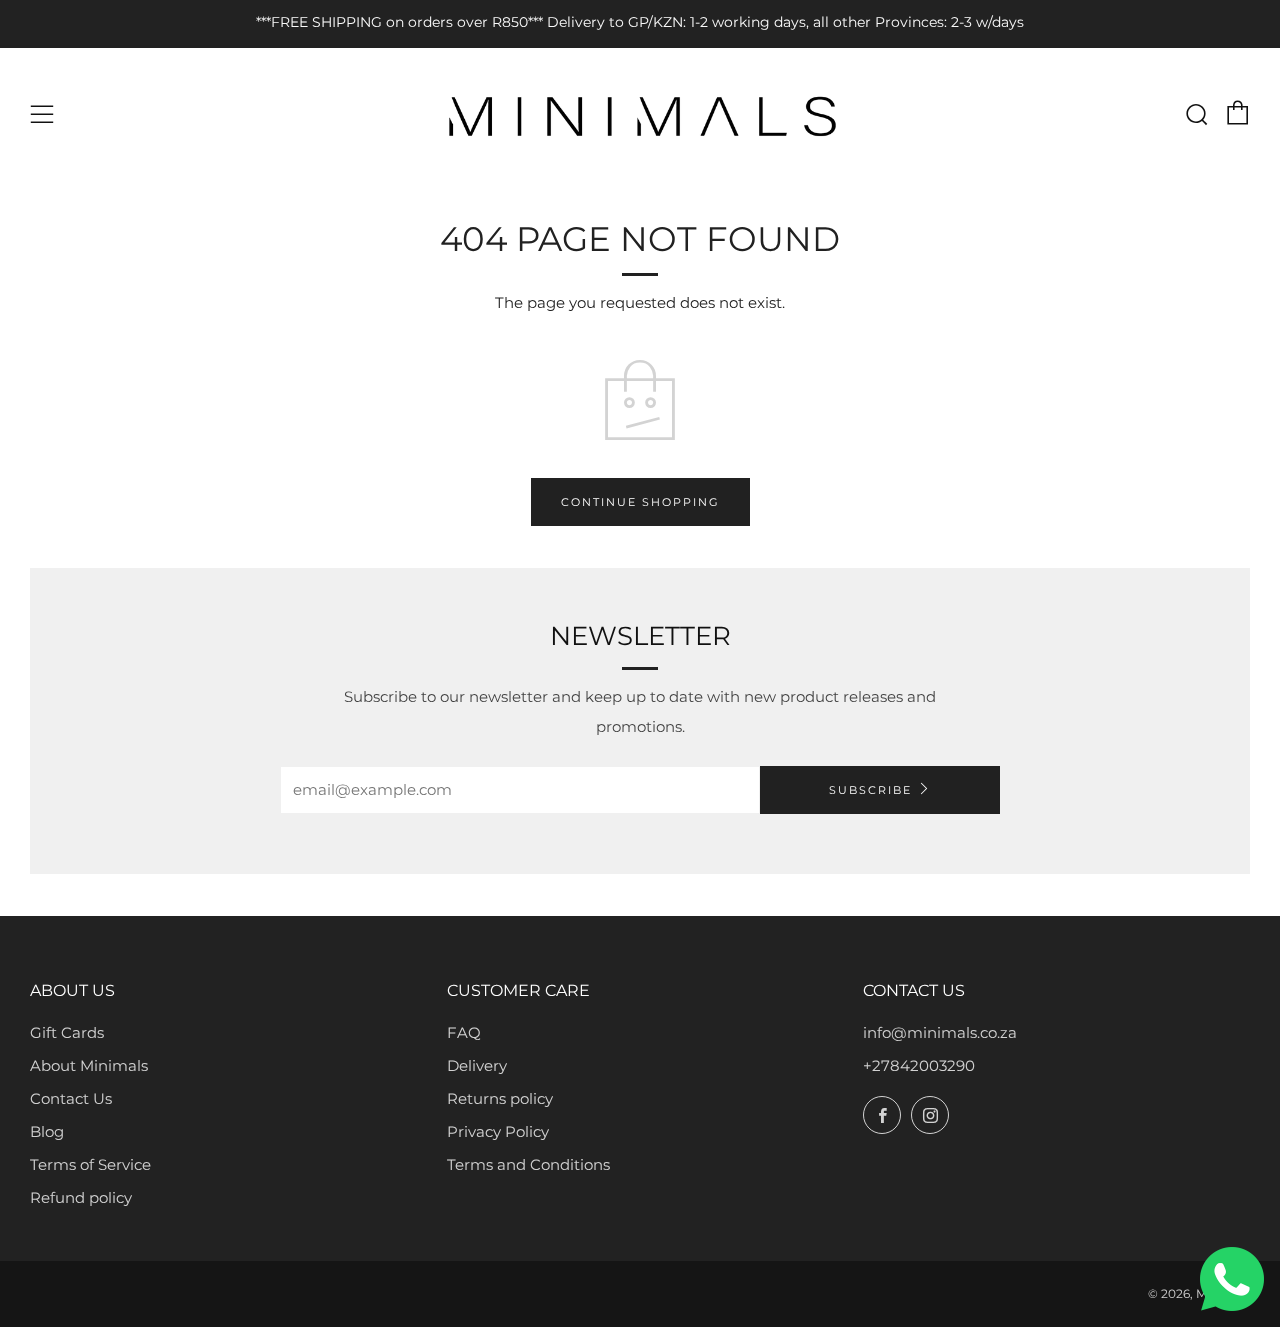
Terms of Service (90, 1164)
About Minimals (89, 1065)
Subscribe (870, 790)
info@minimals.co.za (940, 1032)
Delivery (477, 1065)
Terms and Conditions (528, 1164)
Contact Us (71, 1098)
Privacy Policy (498, 1131)
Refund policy (81, 1197)
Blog (47, 1131)
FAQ (464, 1032)
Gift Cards (67, 1032)
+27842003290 (919, 1065)
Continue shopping (640, 502)
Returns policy (500, 1098)
